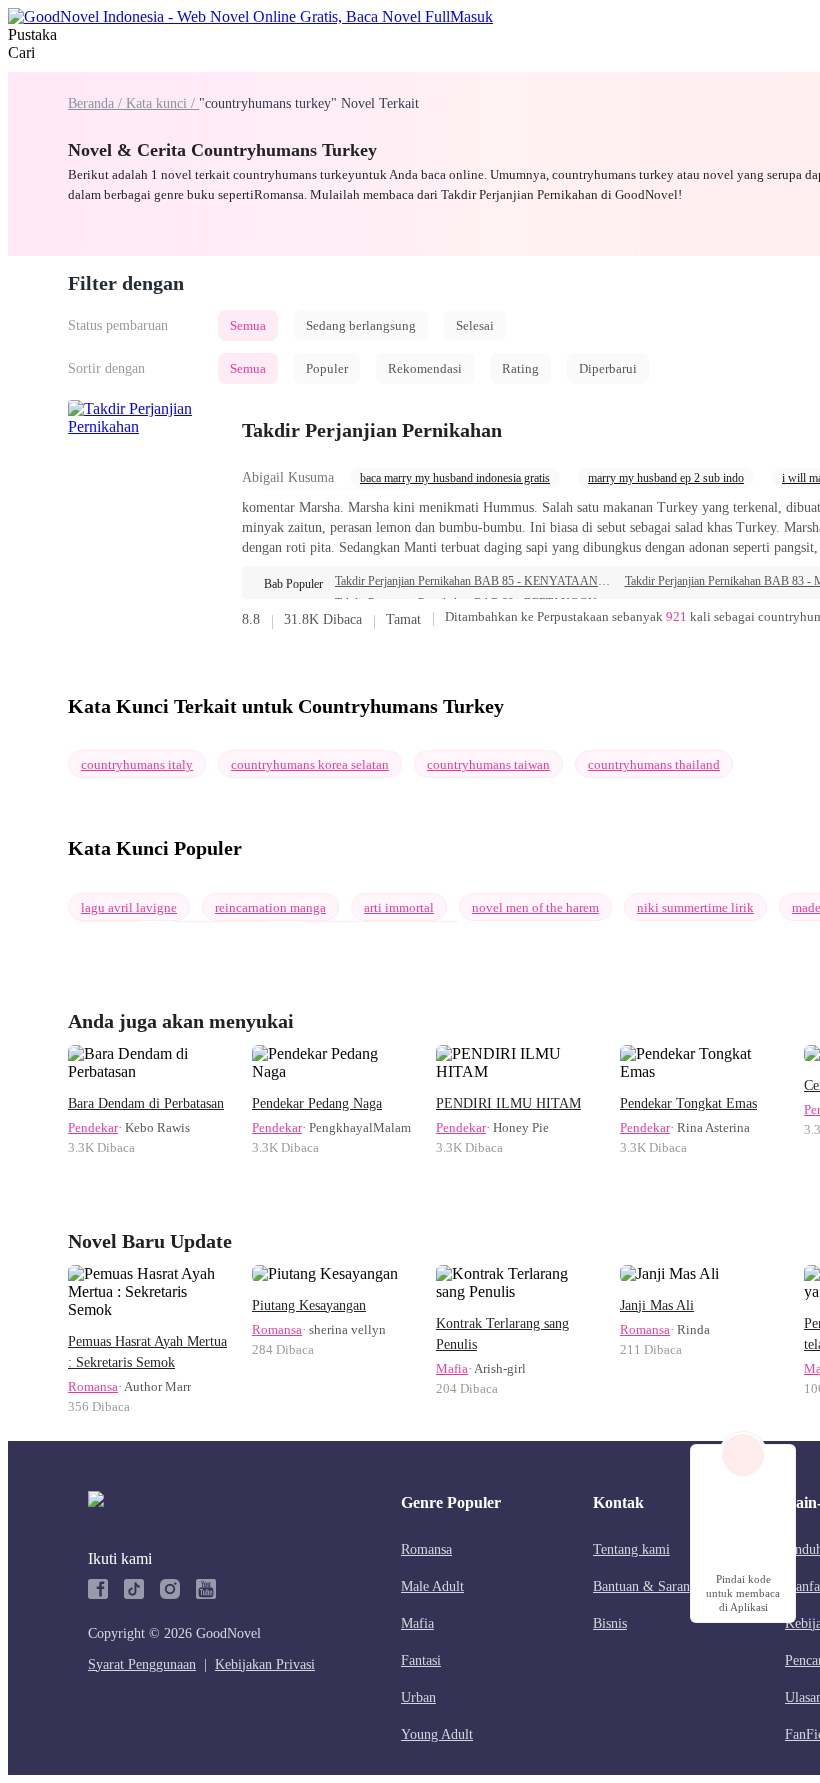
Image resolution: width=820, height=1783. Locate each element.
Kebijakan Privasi (265, 1664)
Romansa (93, 1386)
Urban (418, 1697)
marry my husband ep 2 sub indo (666, 478)
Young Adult (437, 1734)
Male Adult (432, 1586)
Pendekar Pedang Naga (317, 1103)
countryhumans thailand (654, 764)
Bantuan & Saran (641, 1586)
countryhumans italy (137, 764)
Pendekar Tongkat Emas (688, 1103)
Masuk (471, 16)
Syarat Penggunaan (142, 1664)
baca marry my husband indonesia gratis (455, 478)
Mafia (452, 1368)
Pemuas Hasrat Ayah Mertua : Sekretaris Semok (147, 1352)
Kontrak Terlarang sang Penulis (502, 1334)
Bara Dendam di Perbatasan (146, 1103)
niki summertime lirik (695, 907)
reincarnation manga (270, 907)
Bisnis (610, 1623)
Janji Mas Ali (657, 1305)
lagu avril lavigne (129, 907)
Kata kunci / (162, 103)
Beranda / (97, 103)
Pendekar (93, 1127)
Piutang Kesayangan (309, 1305)
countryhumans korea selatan (310, 764)
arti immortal (399, 907)
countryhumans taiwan (488, 764)
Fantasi (421, 1660)
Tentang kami (631, 1549)
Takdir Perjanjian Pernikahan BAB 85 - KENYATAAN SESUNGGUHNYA (474, 581)
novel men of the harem (535, 907)
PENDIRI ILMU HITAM (508, 1103)
